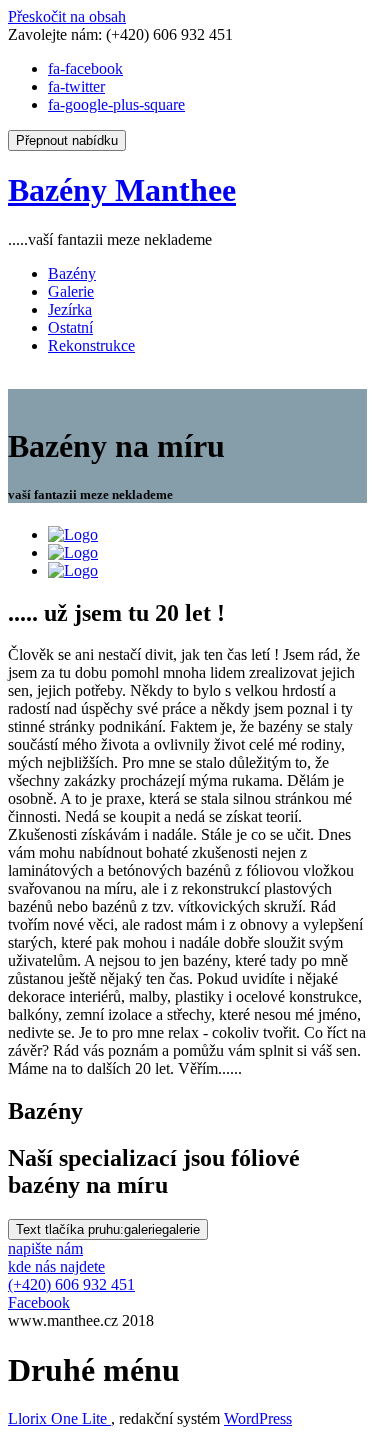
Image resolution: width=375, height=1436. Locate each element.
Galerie (71, 291)
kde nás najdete (56, 1266)
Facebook (39, 1302)
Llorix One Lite (59, 1418)
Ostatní (70, 327)
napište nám (45, 1248)
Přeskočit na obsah (67, 16)
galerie (108, 1229)
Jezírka (70, 309)
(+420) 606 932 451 (71, 1284)
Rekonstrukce (91, 345)
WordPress (258, 1418)
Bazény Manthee (122, 190)
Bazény (72, 273)
